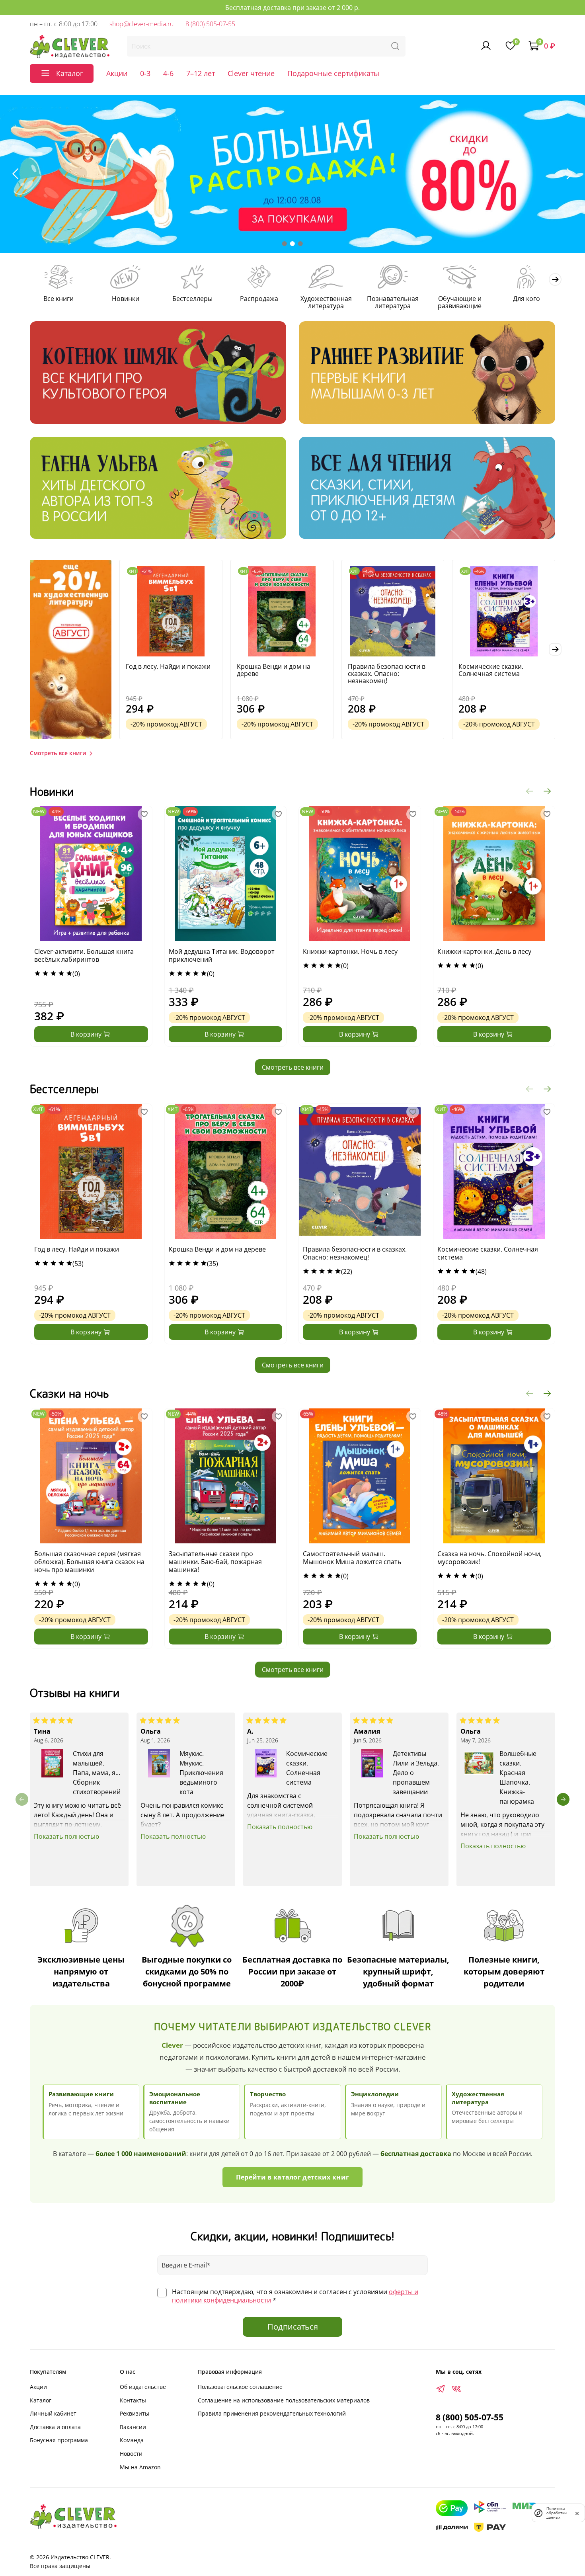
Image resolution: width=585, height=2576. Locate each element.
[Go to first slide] (569, 174)
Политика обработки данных (557, 2513)
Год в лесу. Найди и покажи (168, 666)
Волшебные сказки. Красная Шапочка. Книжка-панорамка (518, 1777)
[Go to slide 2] (292, 244)
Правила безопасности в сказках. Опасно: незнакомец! (387, 673)
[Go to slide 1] (285, 244)
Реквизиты (135, 2413)
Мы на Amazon (140, 2467)
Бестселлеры (192, 299)
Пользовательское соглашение (240, 2387)
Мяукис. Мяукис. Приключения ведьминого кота (201, 1772)
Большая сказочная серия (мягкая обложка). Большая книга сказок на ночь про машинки (89, 1562)
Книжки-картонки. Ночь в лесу (350, 952)
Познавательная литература (393, 302)
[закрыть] (577, 2513)
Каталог (41, 2400)
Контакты (133, 2400)
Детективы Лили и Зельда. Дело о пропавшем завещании (416, 1772)
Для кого (526, 299)
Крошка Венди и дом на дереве (274, 670)
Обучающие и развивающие (460, 302)
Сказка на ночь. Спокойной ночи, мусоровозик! (489, 1558)
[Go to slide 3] (300, 244)
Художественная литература (326, 302)
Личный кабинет (53, 2413)
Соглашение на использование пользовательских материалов (284, 2400)
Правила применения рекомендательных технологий (272, 2413)
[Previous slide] (16, 174)
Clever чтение (251, 73)
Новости (131, 2454)
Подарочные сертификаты (333, 73)
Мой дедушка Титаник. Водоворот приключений (222, 956)
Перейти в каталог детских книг (293, 2177)
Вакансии (133, 2427)
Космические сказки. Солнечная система (491, 670)
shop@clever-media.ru (141, 24)
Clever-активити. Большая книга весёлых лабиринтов (84, 956)
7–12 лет (201, 73)
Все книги (58, 299)
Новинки (126, 299)
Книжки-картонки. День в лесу (484, 952)
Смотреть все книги (293, 1067)
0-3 (145, 73)
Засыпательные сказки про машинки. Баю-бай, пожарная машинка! (215, 1562)
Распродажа (259, 299)
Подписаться (293, 2327)
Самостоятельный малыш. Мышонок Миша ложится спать (352, 1558)
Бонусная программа (59, 2440)
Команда (132, 2440)
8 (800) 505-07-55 (210, 24)
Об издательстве (143, 2387)
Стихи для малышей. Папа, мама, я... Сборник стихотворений (97, 1772)
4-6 (168, 73)
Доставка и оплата (55, 2427)
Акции (117, 73)
